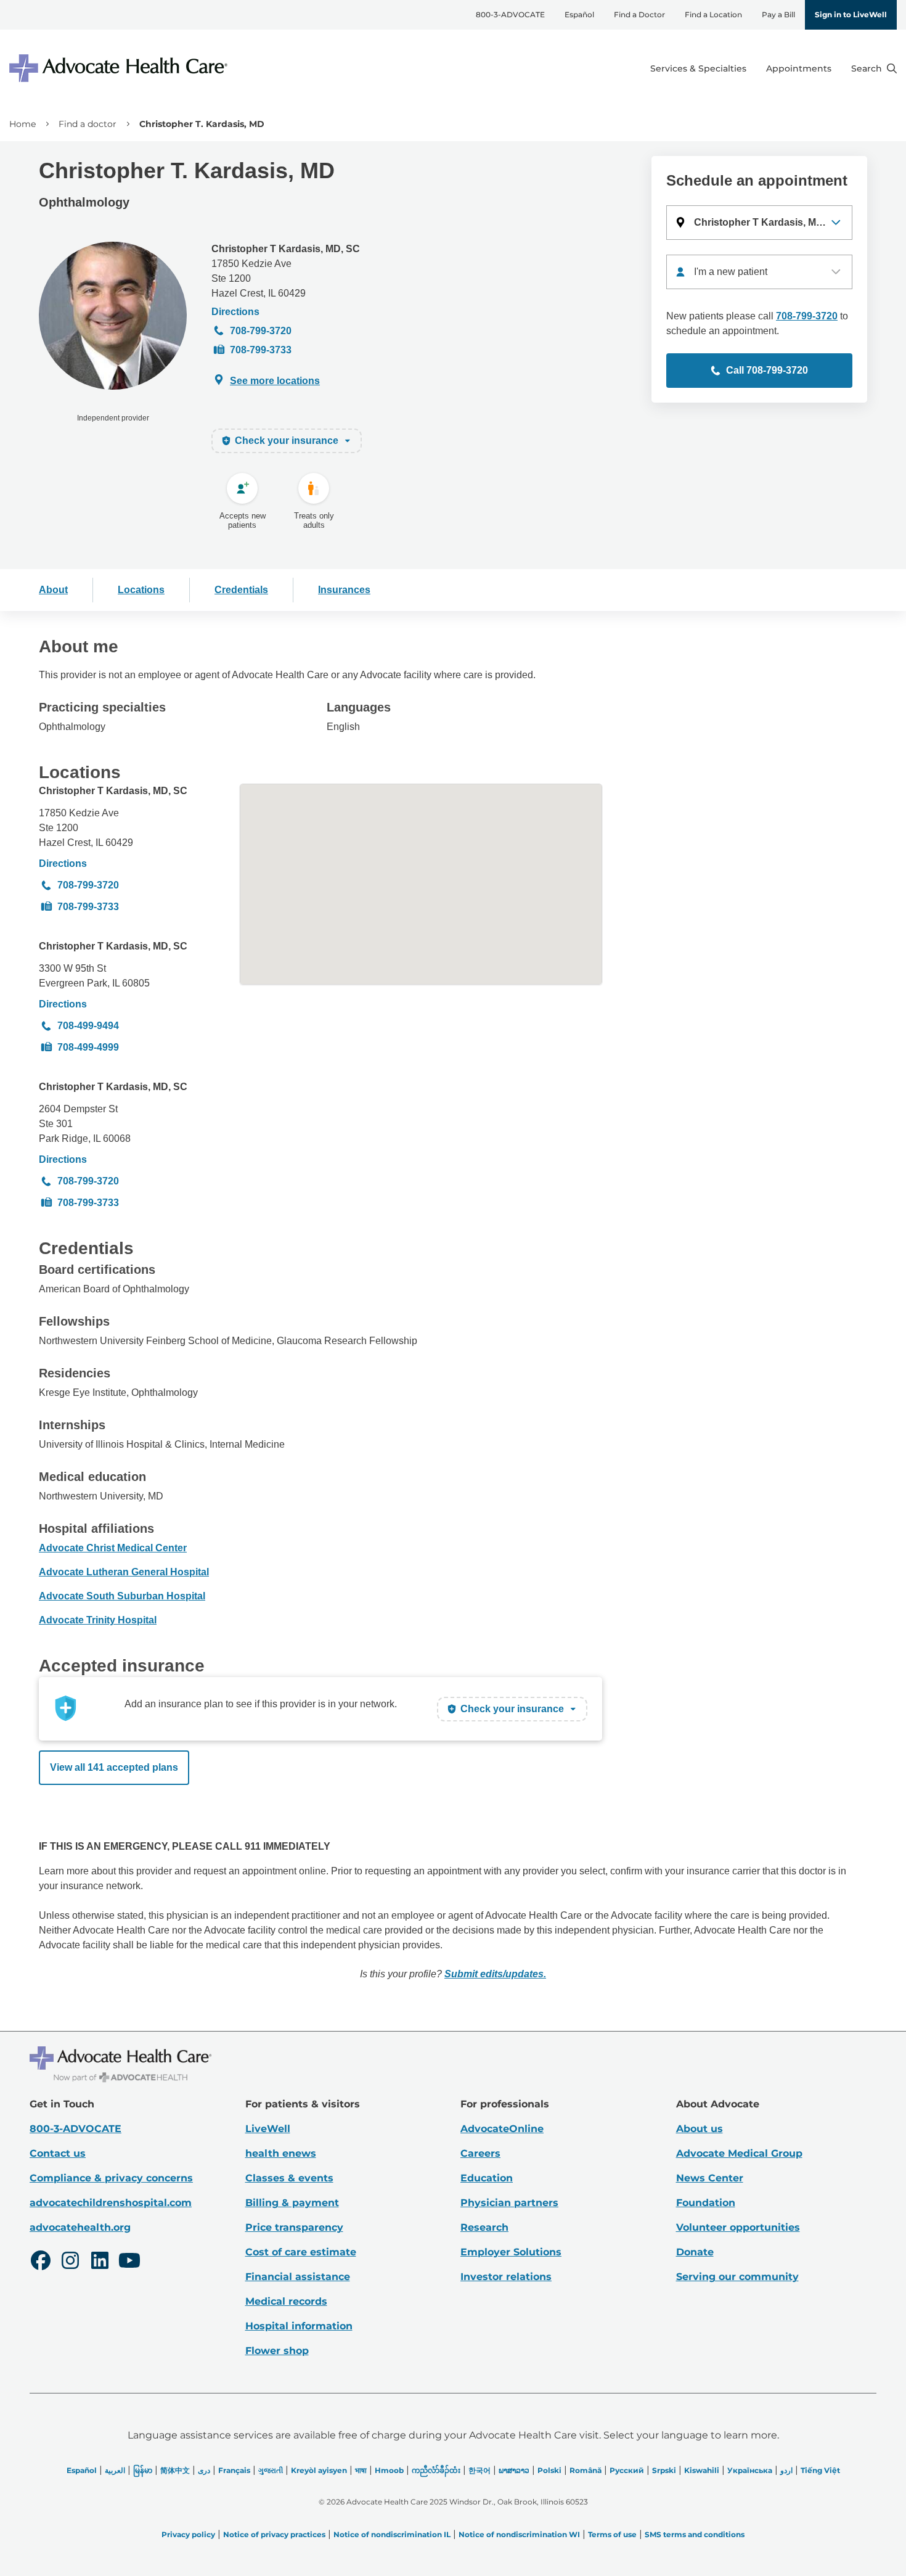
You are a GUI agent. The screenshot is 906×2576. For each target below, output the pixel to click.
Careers (480, 2153)
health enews (281, 2153)
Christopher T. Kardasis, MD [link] (202, 124)
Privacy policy (188, 2534)
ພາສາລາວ (514, 2470)
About (53, 590)
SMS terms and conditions (695, 2534)
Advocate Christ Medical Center (113, 1548)
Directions (235, 312)
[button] (759, 223)
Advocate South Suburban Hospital (122, 1596)
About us (700, 2129)
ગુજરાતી (271, 2470)
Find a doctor (88, 124)
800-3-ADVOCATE (510, 14)
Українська (750, 2470)
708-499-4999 (88, 1047)
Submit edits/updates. (495, 1974)
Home (22, 124)
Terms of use (612, 2534)
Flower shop (277, 2351)
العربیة (115, 2470)
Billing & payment (292, 2203)
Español (579, 14)
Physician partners (509, 2203)
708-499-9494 (88, 1026)
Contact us (58, 2153)
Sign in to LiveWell (851, 14)
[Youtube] (129, 2262)
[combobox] (759, 272)
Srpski (664, 2470)
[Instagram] (70, 2262)
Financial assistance (298, 2277)
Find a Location (713, 14)
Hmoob (389, 2470)
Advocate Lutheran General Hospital (124, 1572)
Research (484, 2227)
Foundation (706, 2203)
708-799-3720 (261, 331)
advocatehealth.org (80, 2227)
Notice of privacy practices (274, 2534)
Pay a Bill (778, 14)
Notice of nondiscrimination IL (392, 2534)
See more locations (275, 381)
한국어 (480, 2470)
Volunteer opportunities (738, 2227)
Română (586, 2470)
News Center (710, 2178)
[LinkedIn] (100, 2262)
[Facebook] (41, 2262)
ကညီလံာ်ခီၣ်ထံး (436, 2470)
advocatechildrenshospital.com (111, 2203)
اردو (786, 2470)
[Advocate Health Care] (120, 68)
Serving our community (737, 2277)
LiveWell (268, 2129)
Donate (695, 2252)
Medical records (286, 2301)
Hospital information (299, 2326)
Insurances (344, 590)
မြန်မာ (143, 2470)
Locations (141, 590)
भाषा (361, 2470)
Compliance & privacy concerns (111, 2178)
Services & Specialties (698, 68)
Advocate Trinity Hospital (98, 1620)
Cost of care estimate (301, 2252)
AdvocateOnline (502, 2129)
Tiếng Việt (820, 2470)
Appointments (799, 68)
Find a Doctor (639, 14)
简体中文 (175, 2470)
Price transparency (294, 2227)
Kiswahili (702, 2470)
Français (234, 2470)
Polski (549, 2470)
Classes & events (289, 2178)
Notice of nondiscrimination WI (519, 2534)
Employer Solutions (511, 2252)
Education (487, 2178)
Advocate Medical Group (739, 2153)
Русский (627, 2470)
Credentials (241, 590)
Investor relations (506, 2277)
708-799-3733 (261, 350)
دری (204, 2470)
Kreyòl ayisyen (319, 2470)
